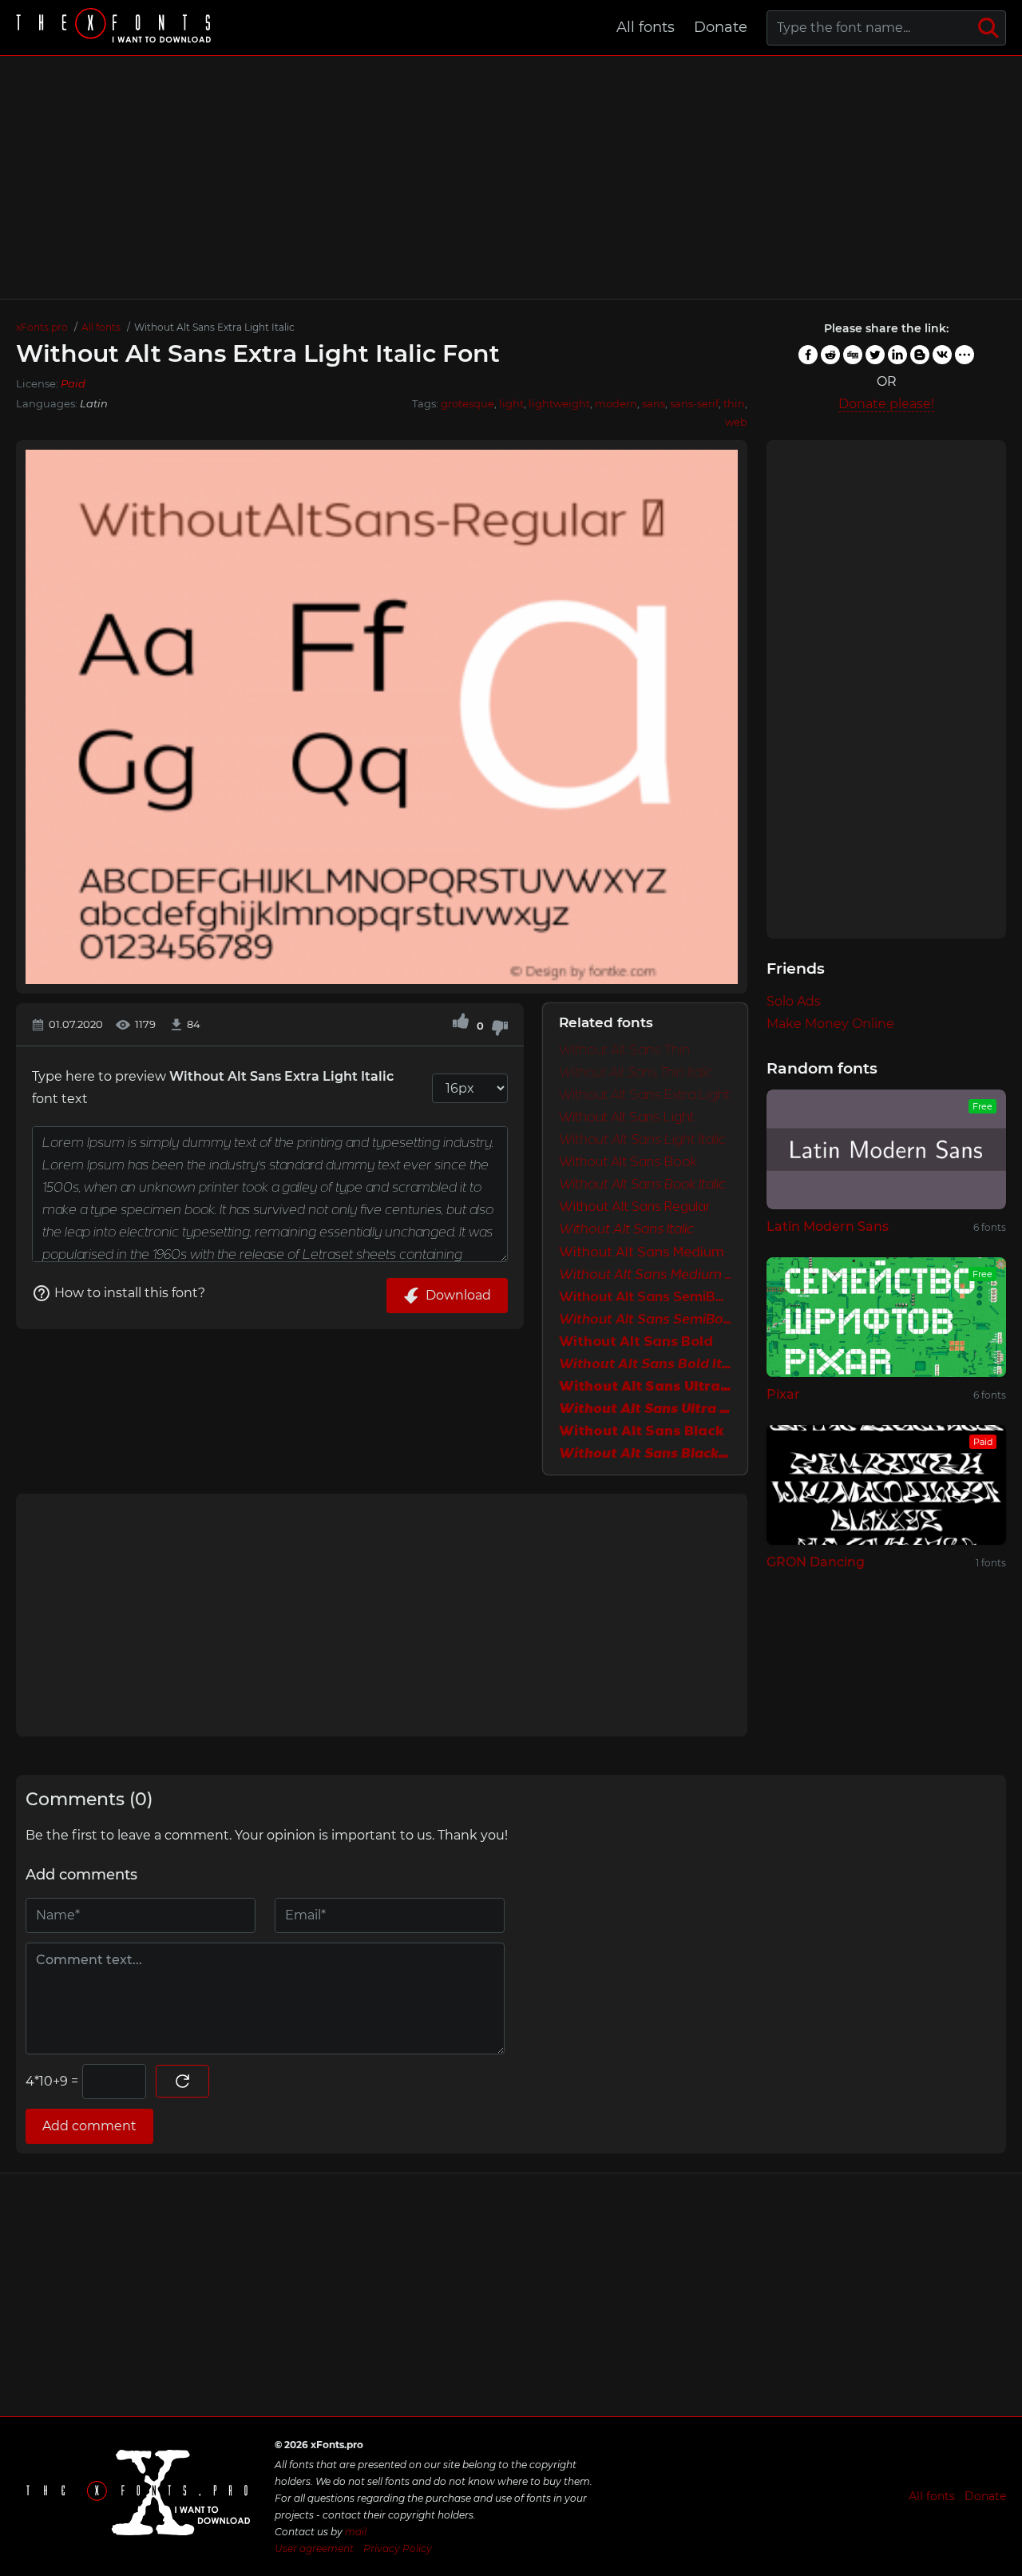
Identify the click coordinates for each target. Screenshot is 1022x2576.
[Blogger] (920, 355)
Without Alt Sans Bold (636, 1342)
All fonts (646, 27)
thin (734, 403)
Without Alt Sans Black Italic (645, 1454)
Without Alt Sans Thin (624, 1051)
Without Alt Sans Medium (642, 1252)
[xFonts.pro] (116, 28)
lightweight (559, 403)
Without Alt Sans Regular (635, 1208)
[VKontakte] (942, 355)
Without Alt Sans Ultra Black (645, 1387)
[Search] (988, 28)
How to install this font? (130, 1293)
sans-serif (694, 403)
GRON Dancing (816, 1562)
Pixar (783, 1394)
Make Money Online (830, 1024)
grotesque (467, 403)
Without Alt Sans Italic (626, 1230)
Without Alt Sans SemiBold (645, 1297)
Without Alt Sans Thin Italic (636, 1074)
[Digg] (853, 355)
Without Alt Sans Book (628, 1163)
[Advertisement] (511, 177)
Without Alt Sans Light (626, 1118)
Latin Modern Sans (828, 1226)
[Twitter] (875, 355)
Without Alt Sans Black (641, 1431)
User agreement (314, 2548)
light (511, 403)
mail (356, 2532)
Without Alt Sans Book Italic (642, 1185)
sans (654, 403)
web (736, 422)
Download (458, 1295)
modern (616, 403)
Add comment (89, 2126)
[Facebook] (808, 355)
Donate (721, 27)
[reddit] (830, 355)
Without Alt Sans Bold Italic (645, 1364)
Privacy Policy (398, 2548)
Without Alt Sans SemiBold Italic (645, 1320)
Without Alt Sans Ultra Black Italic (645, 1409)
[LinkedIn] (897, 355)
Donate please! (886, 404)
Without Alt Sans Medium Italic (645, 1275)
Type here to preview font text (213, 1088)
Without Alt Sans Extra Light (644, 1096)
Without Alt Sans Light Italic (642, 1141)
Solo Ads (794, 1001)
